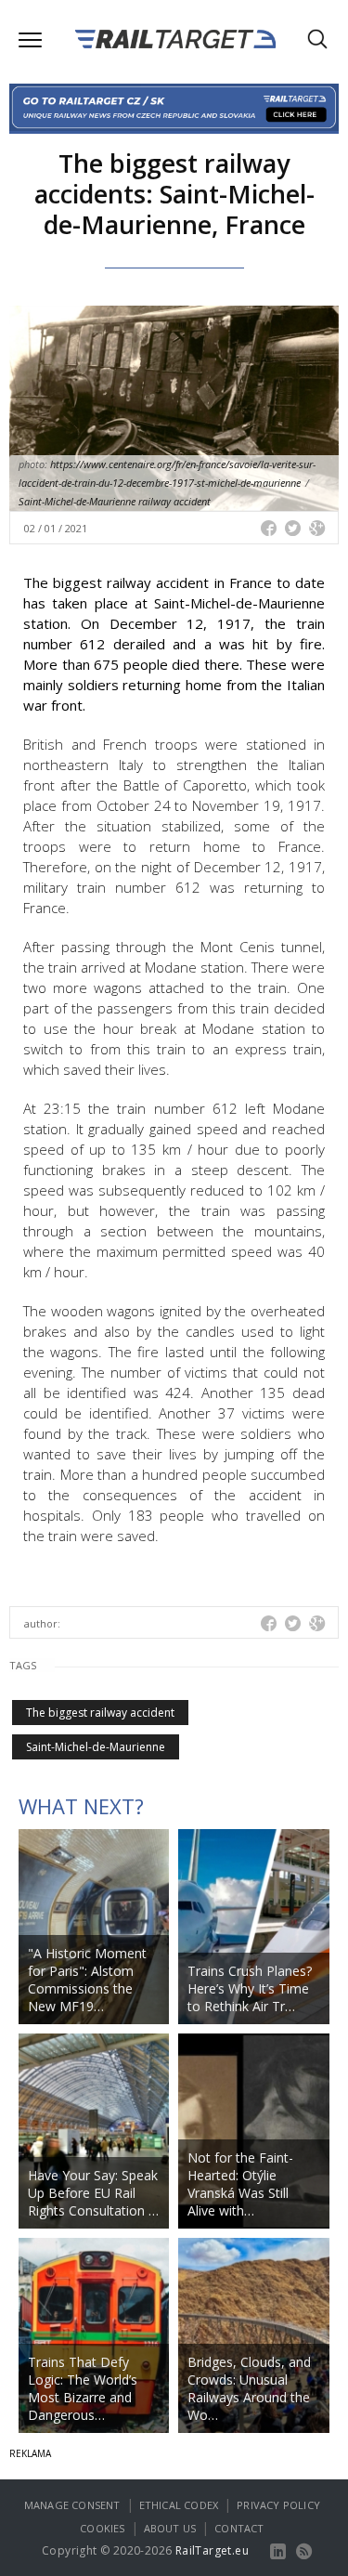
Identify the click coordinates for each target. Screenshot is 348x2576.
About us (170, 2528)
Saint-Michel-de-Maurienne (96, 1747)
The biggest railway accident (100, 1713)
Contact (239, 2528)
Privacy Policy (278, 2505)
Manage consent (72, 2505)
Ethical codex (179, 2505)
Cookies (102, 2528)
